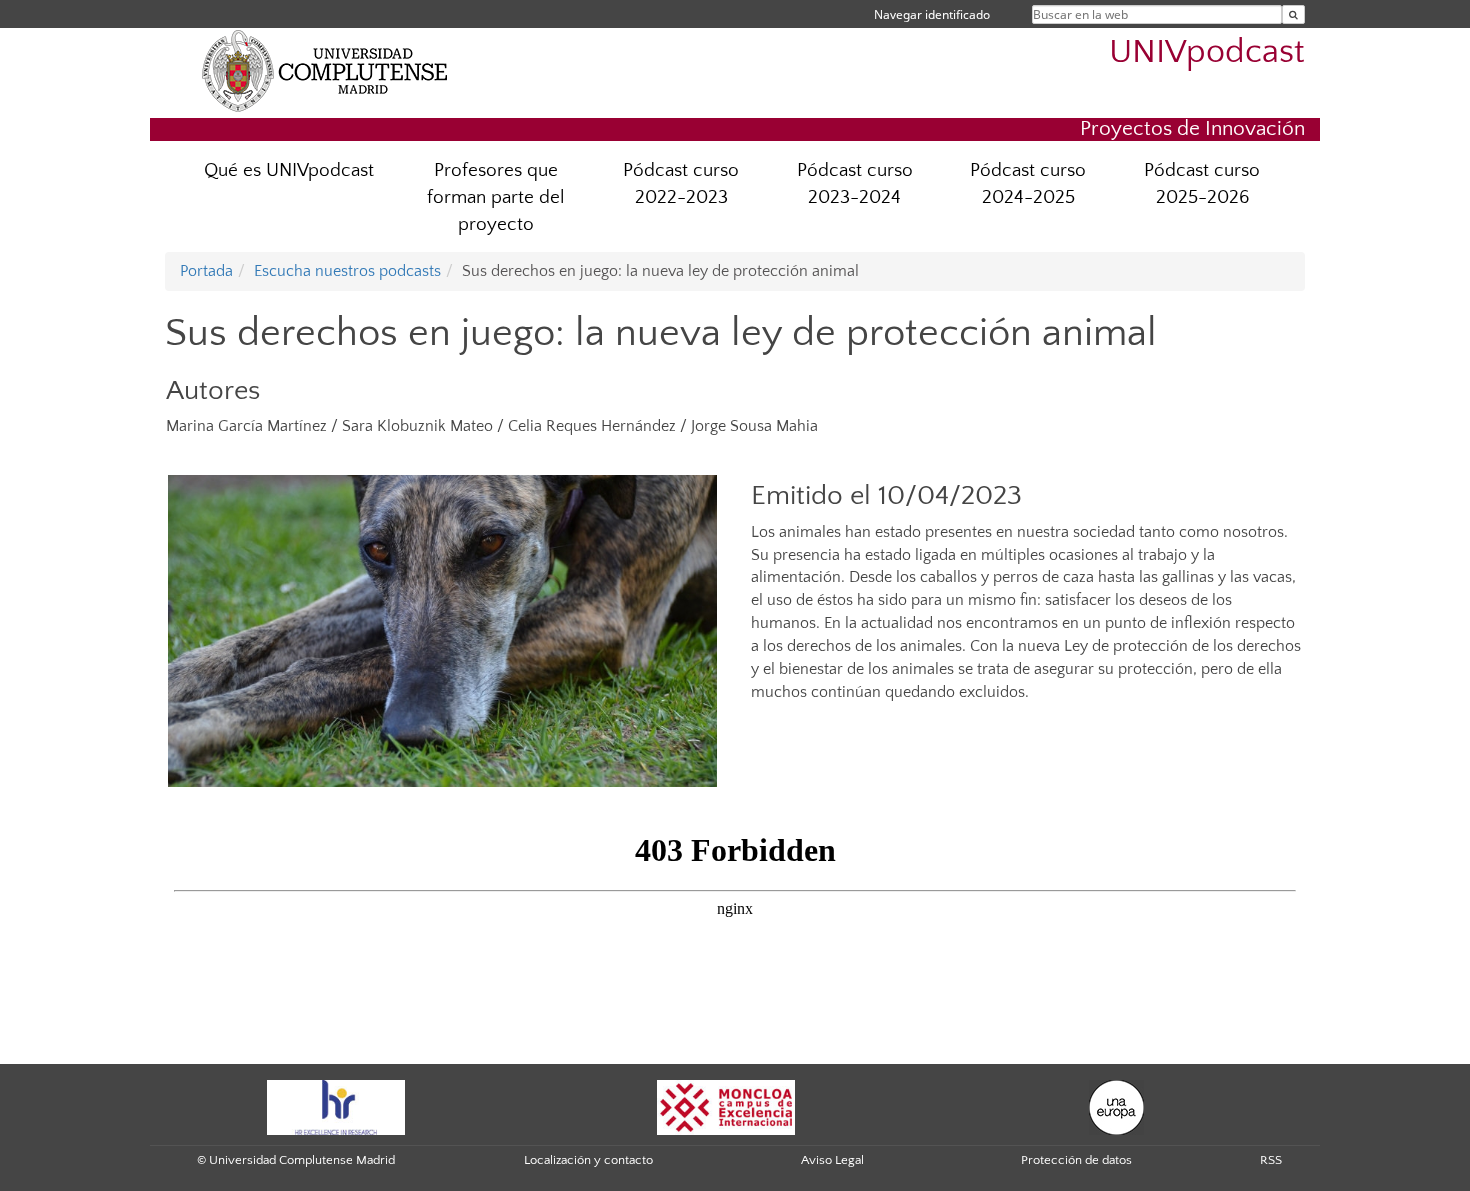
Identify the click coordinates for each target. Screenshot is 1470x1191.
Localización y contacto (588, 1160)
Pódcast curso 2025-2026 (1202, 184)
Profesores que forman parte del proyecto (496, 197)
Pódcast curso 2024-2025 (1028, 184)
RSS (1271, 1160)
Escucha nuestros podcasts (347, 271)
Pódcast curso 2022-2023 (681, 184)
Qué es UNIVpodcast (289, 170)
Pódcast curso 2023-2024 (855, 184)
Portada (206, 271)
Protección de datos (1076, 1160)
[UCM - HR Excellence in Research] (336, 1106)
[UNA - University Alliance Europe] (1116, 1106)
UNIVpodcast (1207, 52)
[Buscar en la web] (1293, 14)
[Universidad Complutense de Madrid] (325, 70)
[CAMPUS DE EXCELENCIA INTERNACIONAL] (726, 1106)
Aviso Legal (832, 1160)
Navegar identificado (932, 14)
